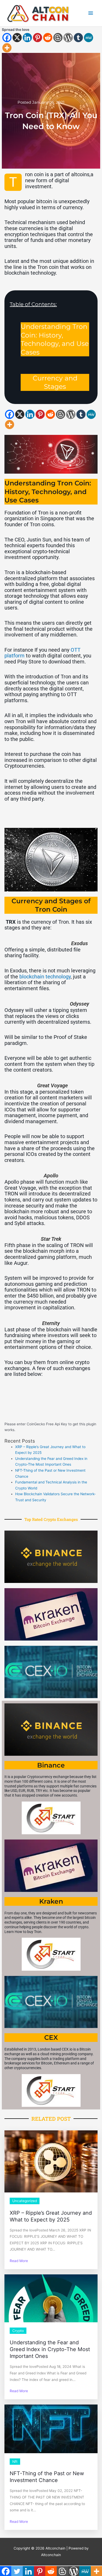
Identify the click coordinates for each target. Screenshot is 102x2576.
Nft (15, 2462)
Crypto (18, 2331)
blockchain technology (45, 977)
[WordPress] (68, 38)
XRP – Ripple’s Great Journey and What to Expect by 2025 (51, 2216)
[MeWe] (89, 38)
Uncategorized (25, 2201)
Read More (19, 2261)
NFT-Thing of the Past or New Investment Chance (47, 2477)
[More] (7, 48)
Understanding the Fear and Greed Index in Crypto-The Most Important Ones (50, 2349)
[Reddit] (48, 38)
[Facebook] (7, 38)
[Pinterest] (38, 38)
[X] (17, 38)
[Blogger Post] (58, 38)
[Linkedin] (27, 38)
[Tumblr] (78, 38)
